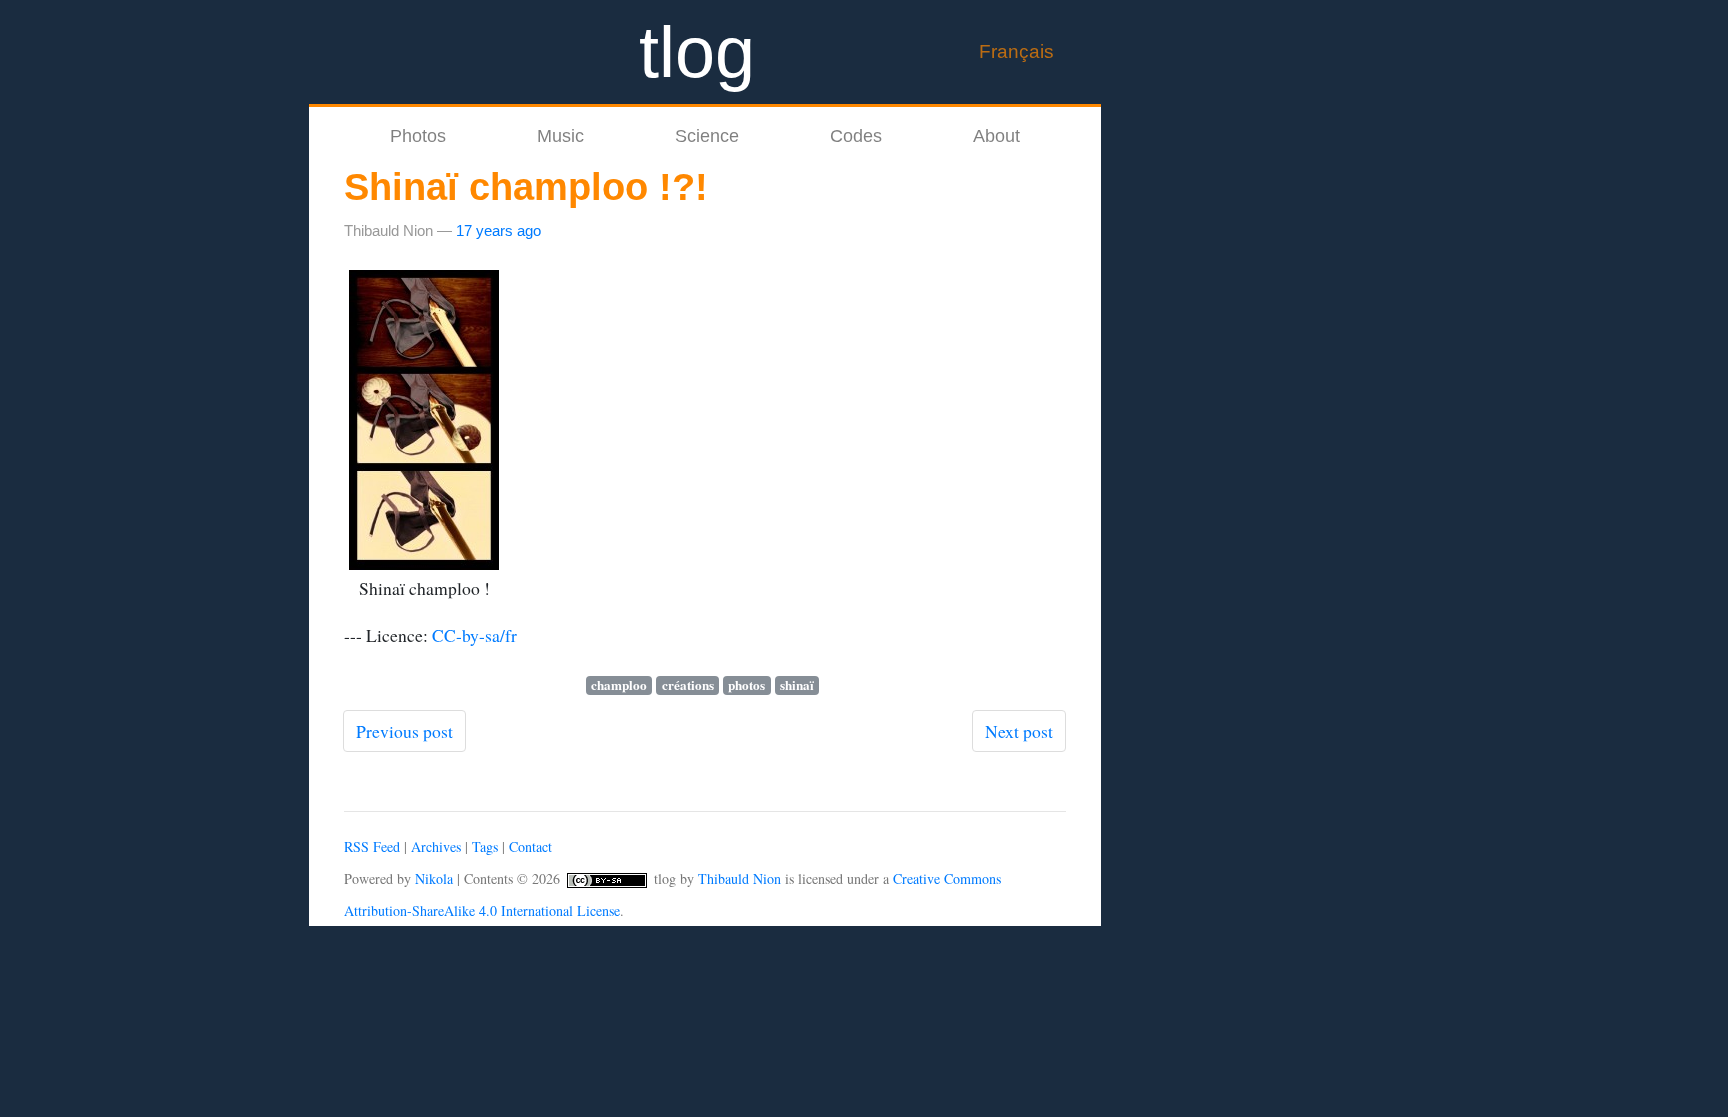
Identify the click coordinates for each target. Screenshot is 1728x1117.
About (996, 136)
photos (746, 685)
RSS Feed (372, 846)
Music (560, 136)
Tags (485, 846)
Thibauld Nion (739, 878)
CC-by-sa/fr (474, 635)
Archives (436, 846)
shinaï (797, 685)
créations (688, 685)
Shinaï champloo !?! (526, 187)
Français (1016, 51)
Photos (418, 136)
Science (707, 136)
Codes (856, 136)
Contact (530, 846)
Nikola (434, 878)
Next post (1019, 731)
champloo (619, 685)
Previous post (404, 731)
